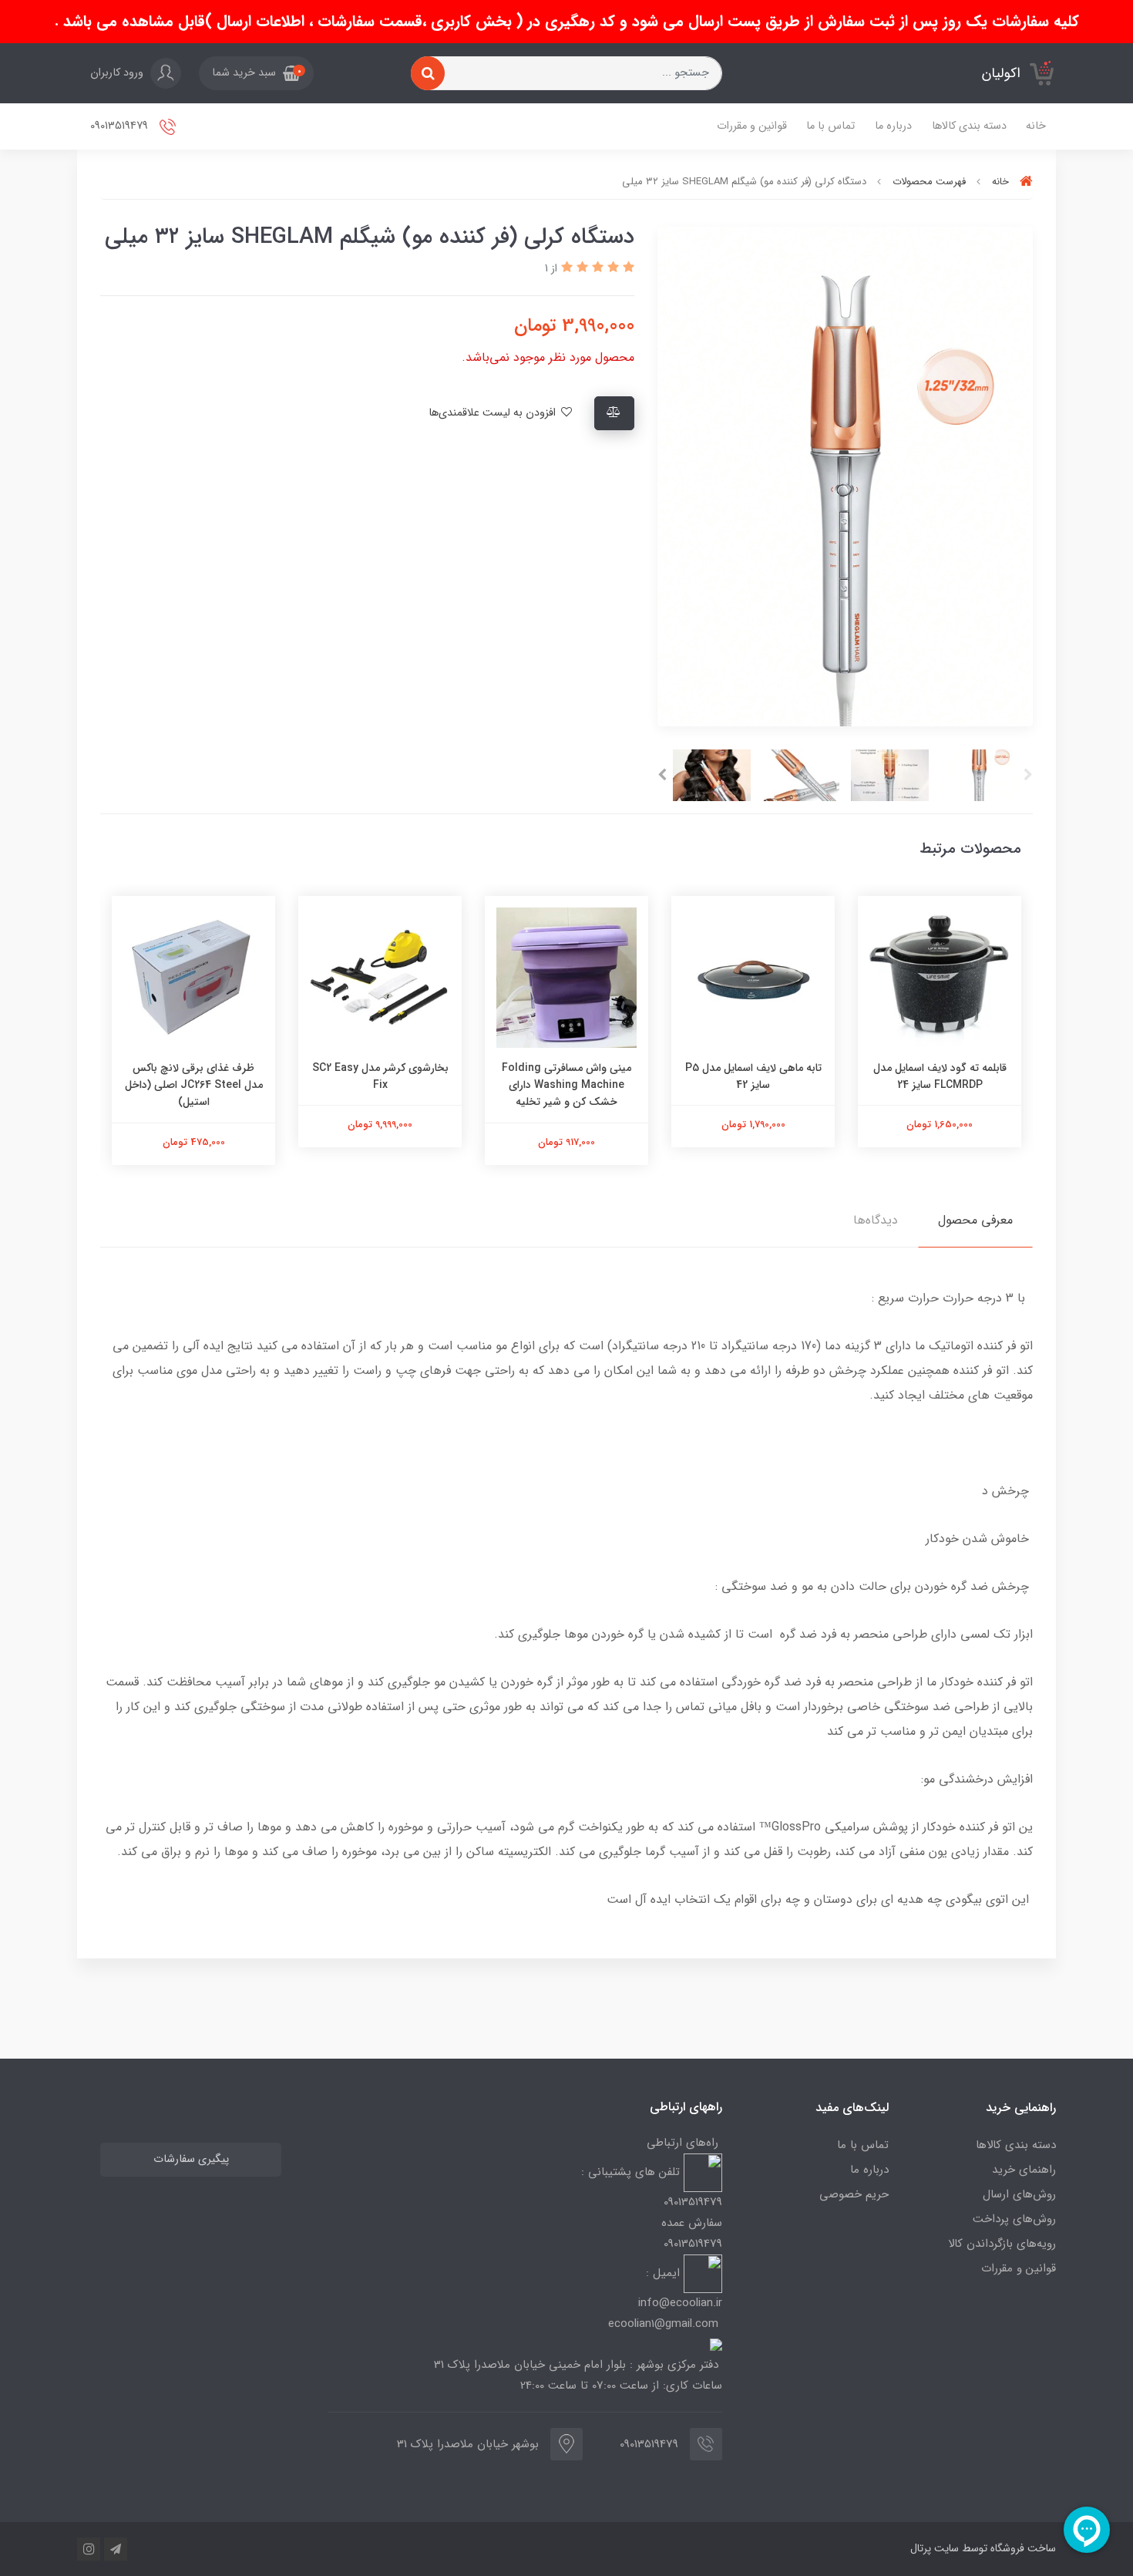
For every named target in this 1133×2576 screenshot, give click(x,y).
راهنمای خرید (1024, 2170)
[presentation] (1028, 775)
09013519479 (121, 126)
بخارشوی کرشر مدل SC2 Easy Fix (380, 1076)
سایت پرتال (935, 2548)
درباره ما (893, 126)
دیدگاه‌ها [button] (876, 1220)
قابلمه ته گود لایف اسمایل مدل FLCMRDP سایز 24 (940, 1076)
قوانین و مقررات (752, 126)
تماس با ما (830, 126)
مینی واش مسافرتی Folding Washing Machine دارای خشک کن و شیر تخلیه (566, 1085)
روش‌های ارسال (1019, 2194)
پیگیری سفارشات (191, 2159)
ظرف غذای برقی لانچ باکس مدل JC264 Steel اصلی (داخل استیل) (194, 1085)
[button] (256, 73)
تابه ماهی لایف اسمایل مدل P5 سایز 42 (753, 1076)
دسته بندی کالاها (969, 126)
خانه (1036, 126)
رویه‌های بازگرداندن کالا (1002, 2244)
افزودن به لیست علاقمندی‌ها (494, 413)
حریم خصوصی (854, 2194)
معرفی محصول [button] (975, 1220)
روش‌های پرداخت (1014, 2219)
